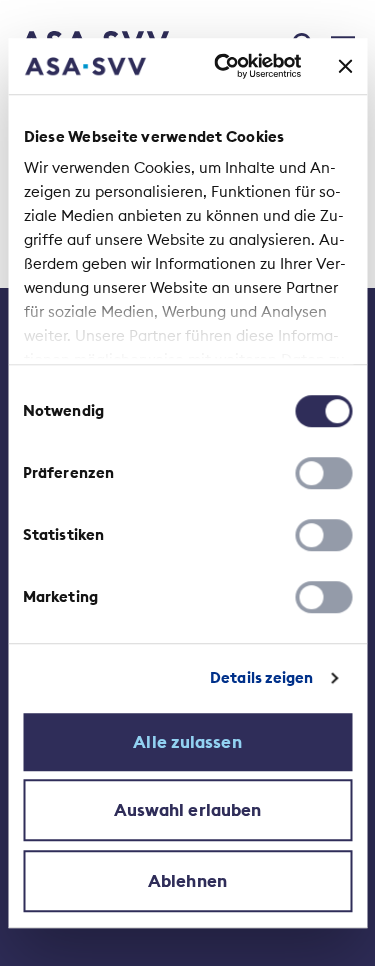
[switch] (323, 473)
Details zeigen (261, 677)
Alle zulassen (187, 742)
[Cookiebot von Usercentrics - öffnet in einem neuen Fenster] (223, 66)
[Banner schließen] (345, 66)
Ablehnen (187, 881)
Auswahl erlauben (188, 810)
